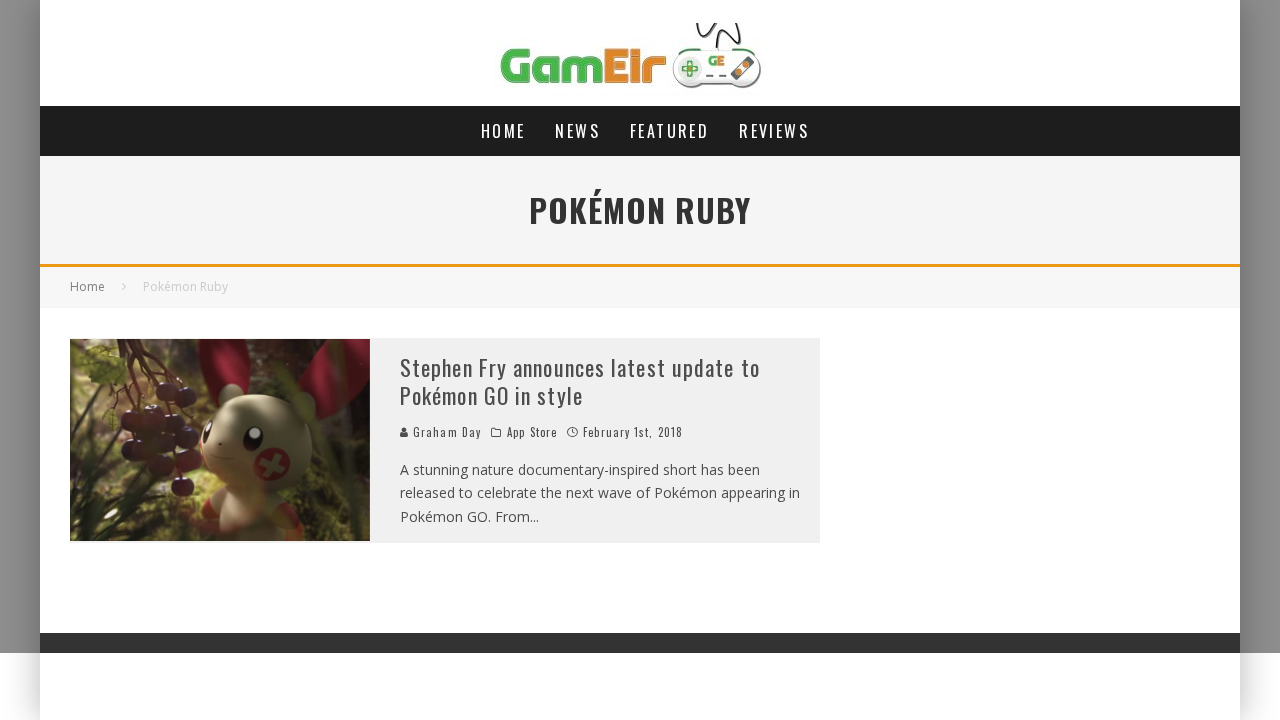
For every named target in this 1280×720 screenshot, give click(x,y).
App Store (532, 432)
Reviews (774, 131)
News (577, 131)
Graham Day (445, 432)
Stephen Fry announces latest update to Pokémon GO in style (580, 381)
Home (503, 131)
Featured (669, 131)
